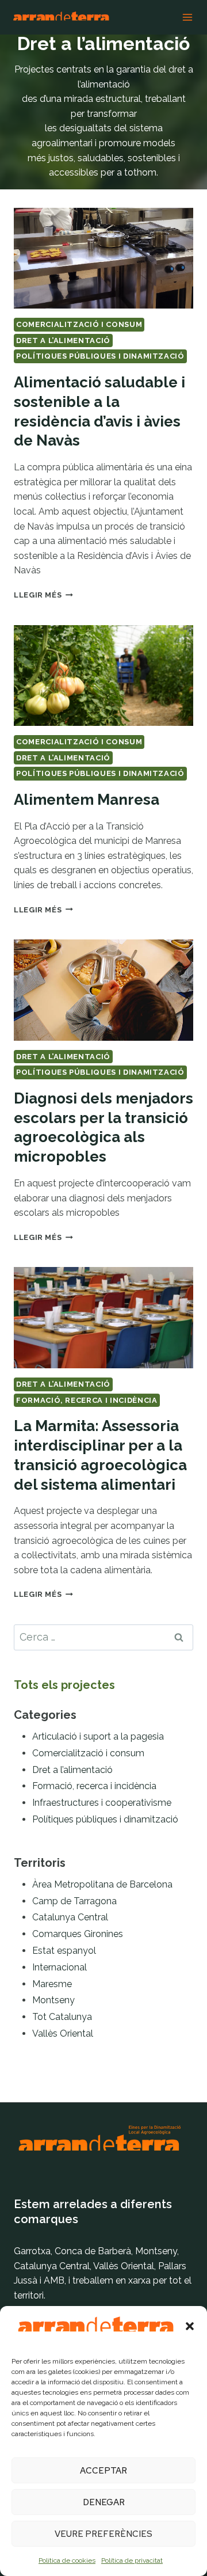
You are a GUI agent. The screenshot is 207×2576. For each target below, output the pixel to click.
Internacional (60, 1967)
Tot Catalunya (62, 2017)
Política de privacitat (132, 2560)
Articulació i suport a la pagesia (98, 1736)
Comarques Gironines (78, 1934)
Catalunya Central (70, 1917)
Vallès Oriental (63, 2033)
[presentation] (103, 258)
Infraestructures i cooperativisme (102, 1803)
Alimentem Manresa (87, 800)
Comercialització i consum (79, 324)
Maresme (52, 1984)
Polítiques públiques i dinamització (100, 356)
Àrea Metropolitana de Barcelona (102, 1884)
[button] (190, 2326)
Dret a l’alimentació (63, 340)
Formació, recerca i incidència (87, 1400)
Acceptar (103, 2471)
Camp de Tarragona (74, 1901)
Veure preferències (103, 2534)
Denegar (104, 2502)
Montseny (53, 2000)
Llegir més (43, 595)
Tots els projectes (64, 1685)
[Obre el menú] (187, 17)
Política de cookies (67, 2560)
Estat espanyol (64, 1951)
